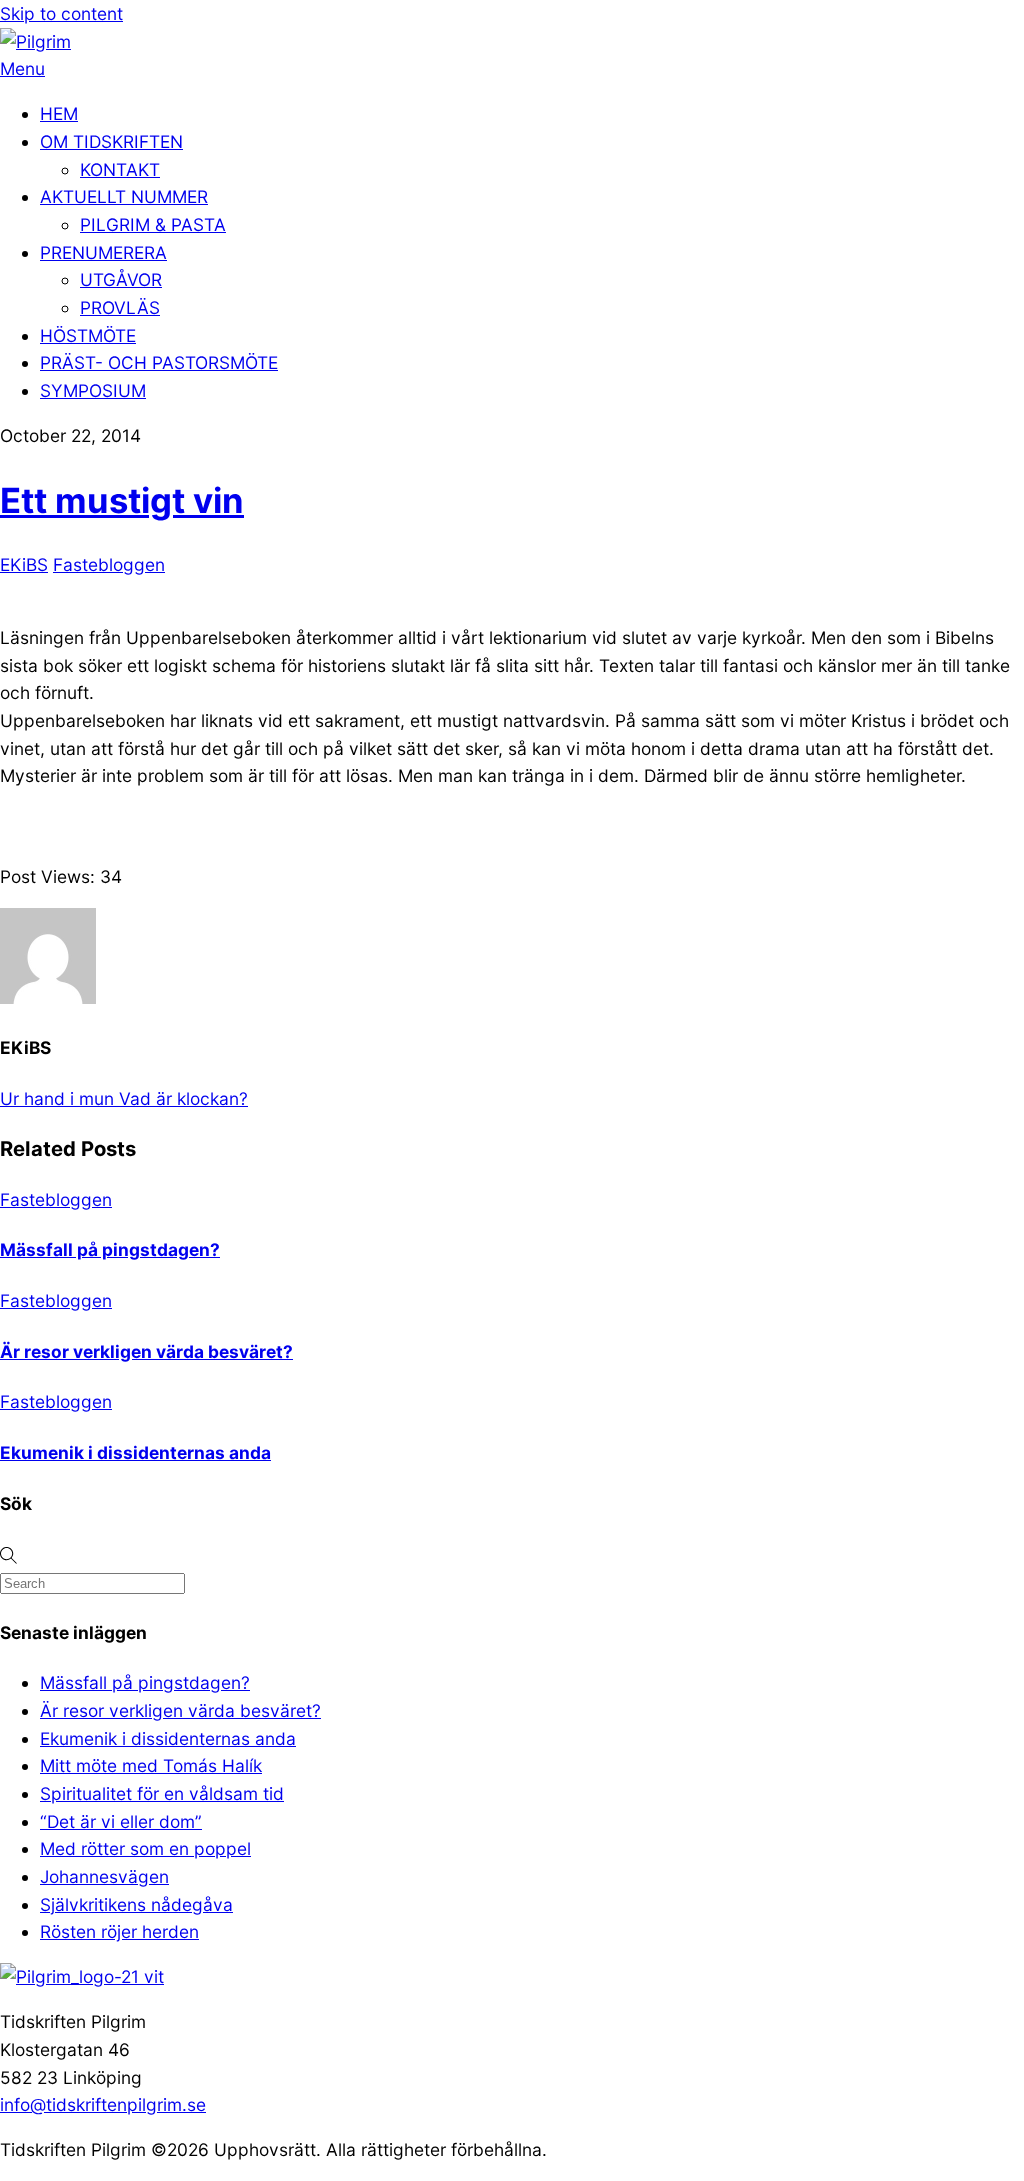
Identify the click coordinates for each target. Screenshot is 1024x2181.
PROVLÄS (120, 307)
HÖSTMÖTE (88, 335)
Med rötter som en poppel (145, 1848)
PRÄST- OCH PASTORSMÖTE (159, 362)
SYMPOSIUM (93, 390)
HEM (59, 113)
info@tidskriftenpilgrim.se (103, 2104)
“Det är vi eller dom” (121, 1821)
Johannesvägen (104, 1876)
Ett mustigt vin (122, 500)
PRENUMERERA (103, 252)
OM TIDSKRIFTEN (111, 141)
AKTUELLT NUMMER (124, 196)
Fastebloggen (109, 564)
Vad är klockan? (181, 1098)
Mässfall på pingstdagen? (110, 1249)
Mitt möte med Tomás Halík (151, 1765)
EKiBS (24, 564)
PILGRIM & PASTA (153, 224)
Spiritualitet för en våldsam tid (162, 1793)
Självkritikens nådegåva (136, 1904)
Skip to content (61, 13)
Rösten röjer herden (119, 1931)
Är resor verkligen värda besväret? (146, 1351)
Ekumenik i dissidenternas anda (135, 1452)
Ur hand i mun (57, 1098)
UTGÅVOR (121, 279)
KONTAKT (120, 169)
